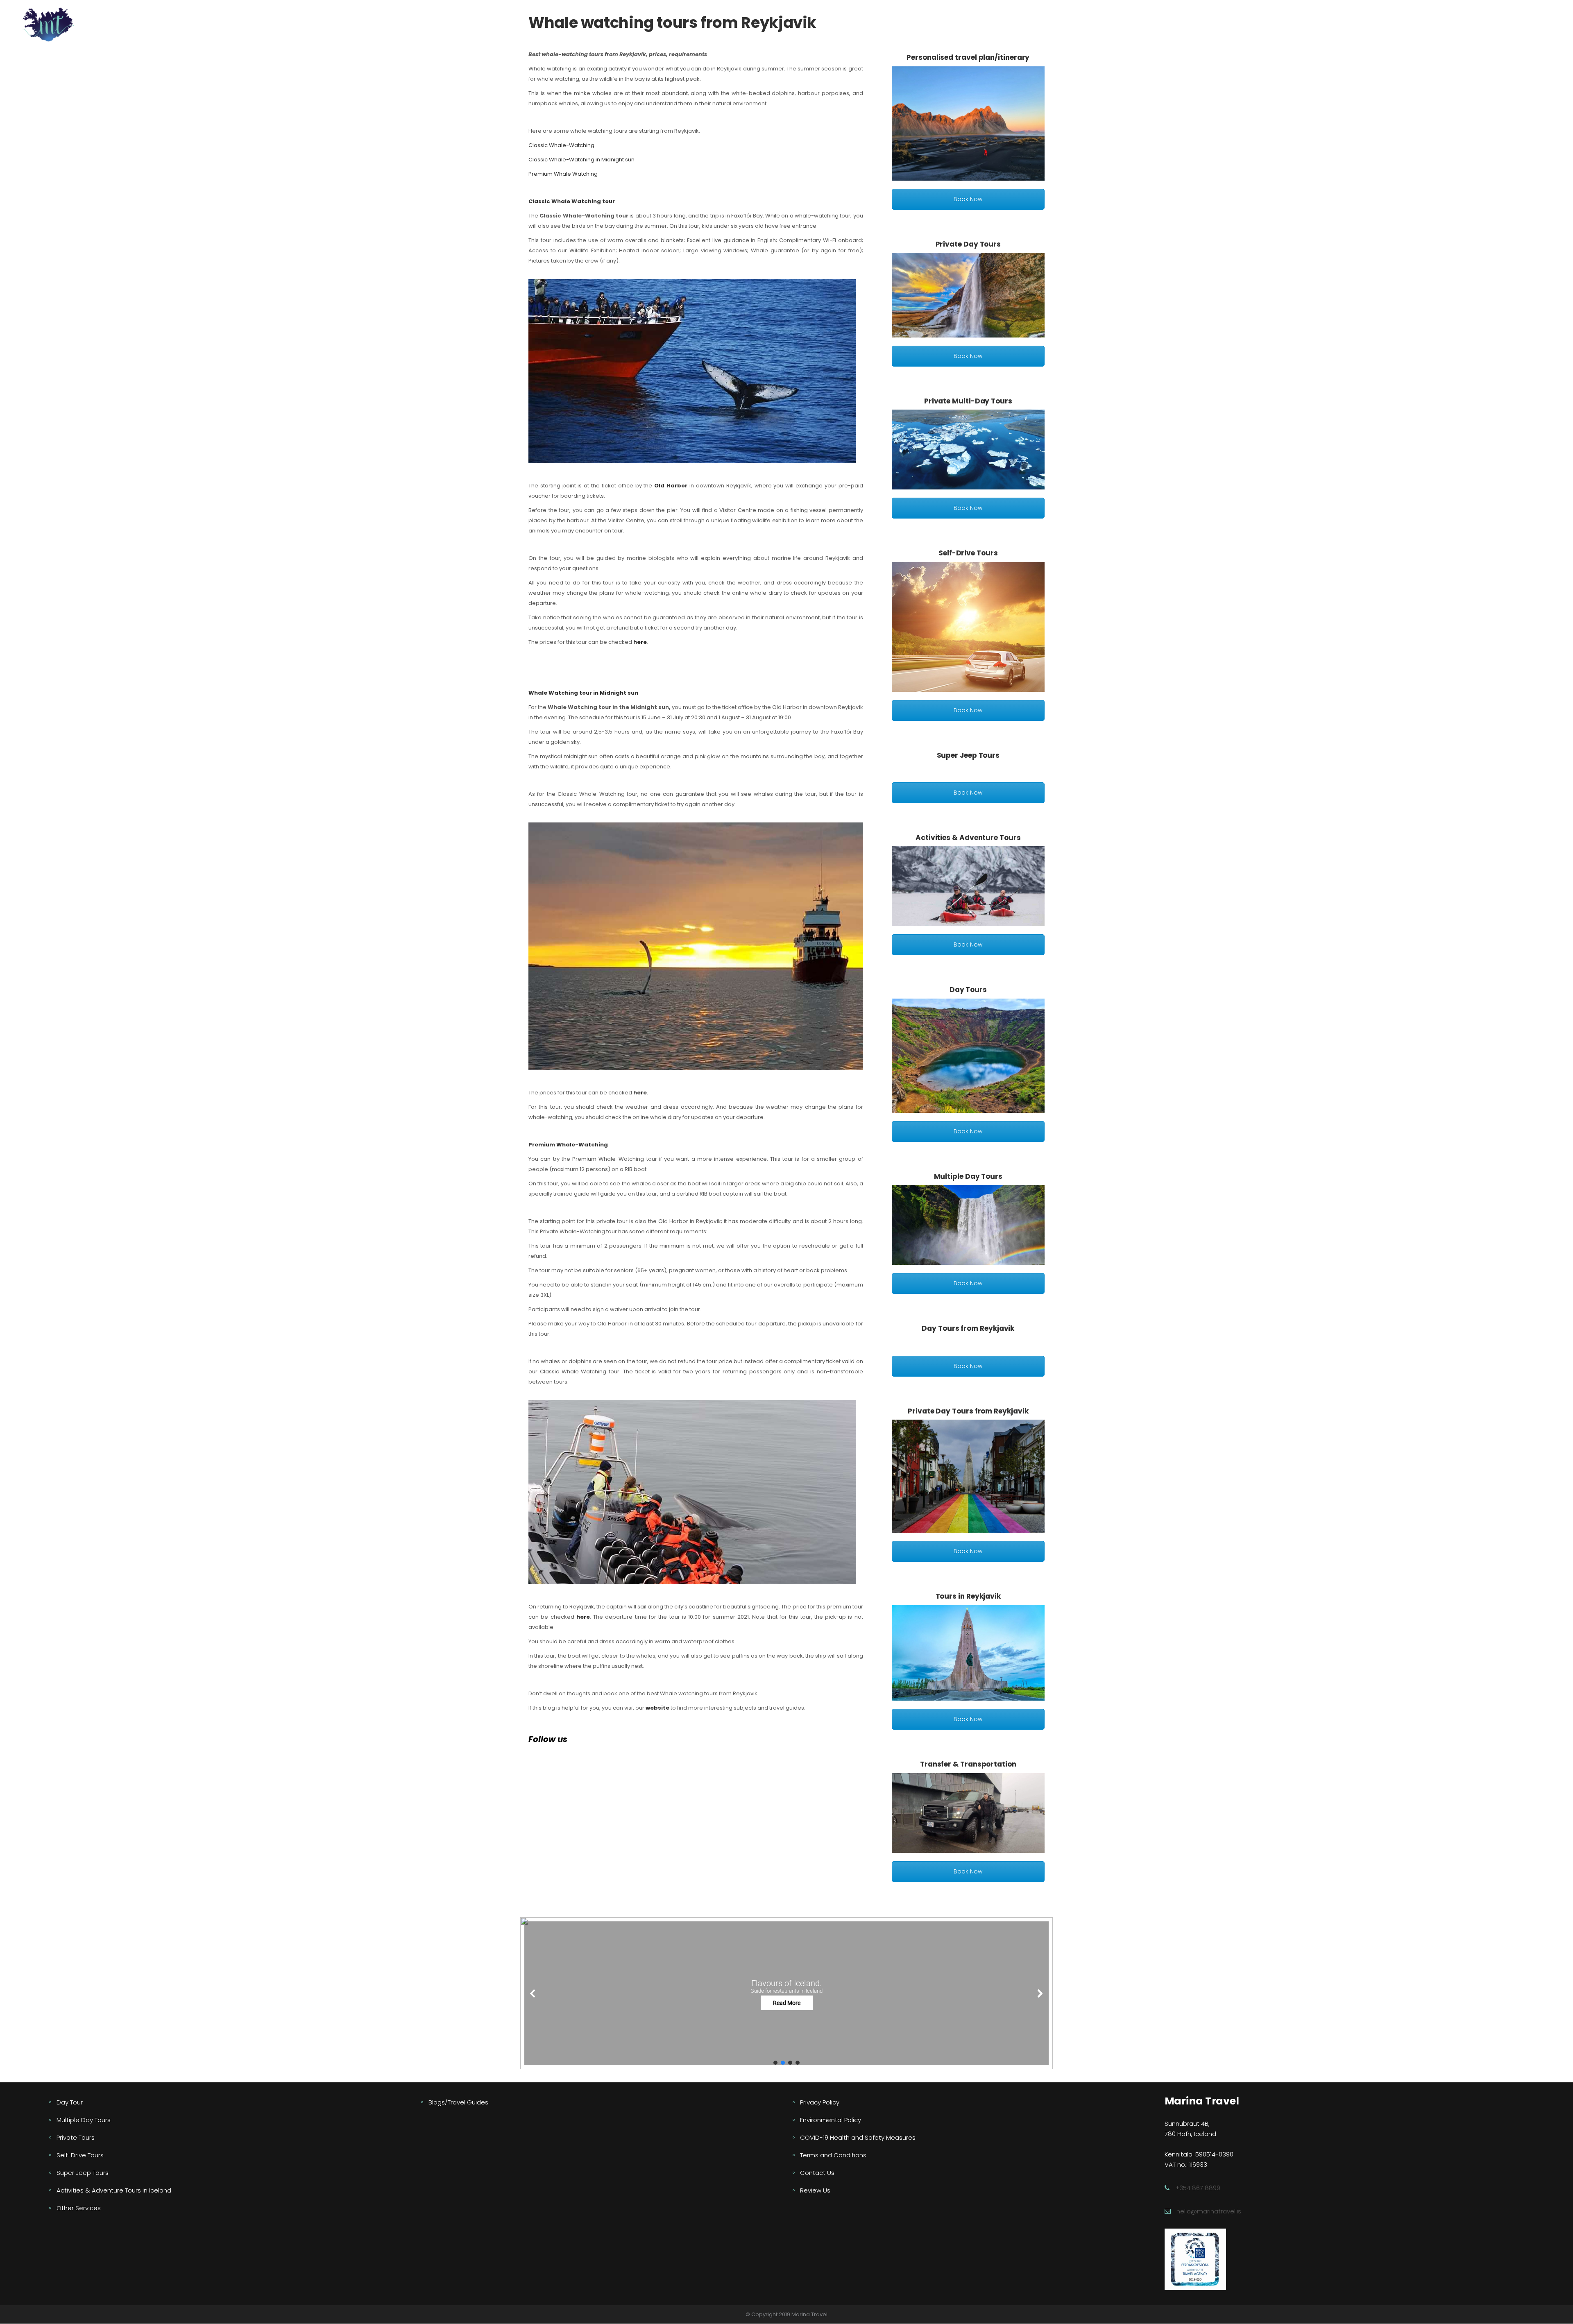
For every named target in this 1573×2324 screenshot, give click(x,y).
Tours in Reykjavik (968, 1596)
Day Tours (968, 990)
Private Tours (76, 2137)
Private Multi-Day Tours (968, 401)
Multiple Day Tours (968, 1176)
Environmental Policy (831, 2120)
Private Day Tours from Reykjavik (968, 1411)
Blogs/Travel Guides (458, 2102)
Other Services (79, 2208)
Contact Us (817, 2173)
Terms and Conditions (833, 2155)
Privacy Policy (820, 2102)
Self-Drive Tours (968, 553)
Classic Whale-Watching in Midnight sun (581, 160)
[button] (786, 1993)
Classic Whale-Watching (561, 145)
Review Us (815, 2190)
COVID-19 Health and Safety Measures (858, 2137)
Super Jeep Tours (968, 755)
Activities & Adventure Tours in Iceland (114, 2190)
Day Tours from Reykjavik (968, 1328)
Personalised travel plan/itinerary (968, 57)
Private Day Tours (968, 244)
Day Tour (70, 2102)
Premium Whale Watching (563, 174)
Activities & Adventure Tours (968, 838)
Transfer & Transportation (968, 1764)
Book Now (968, 199)
